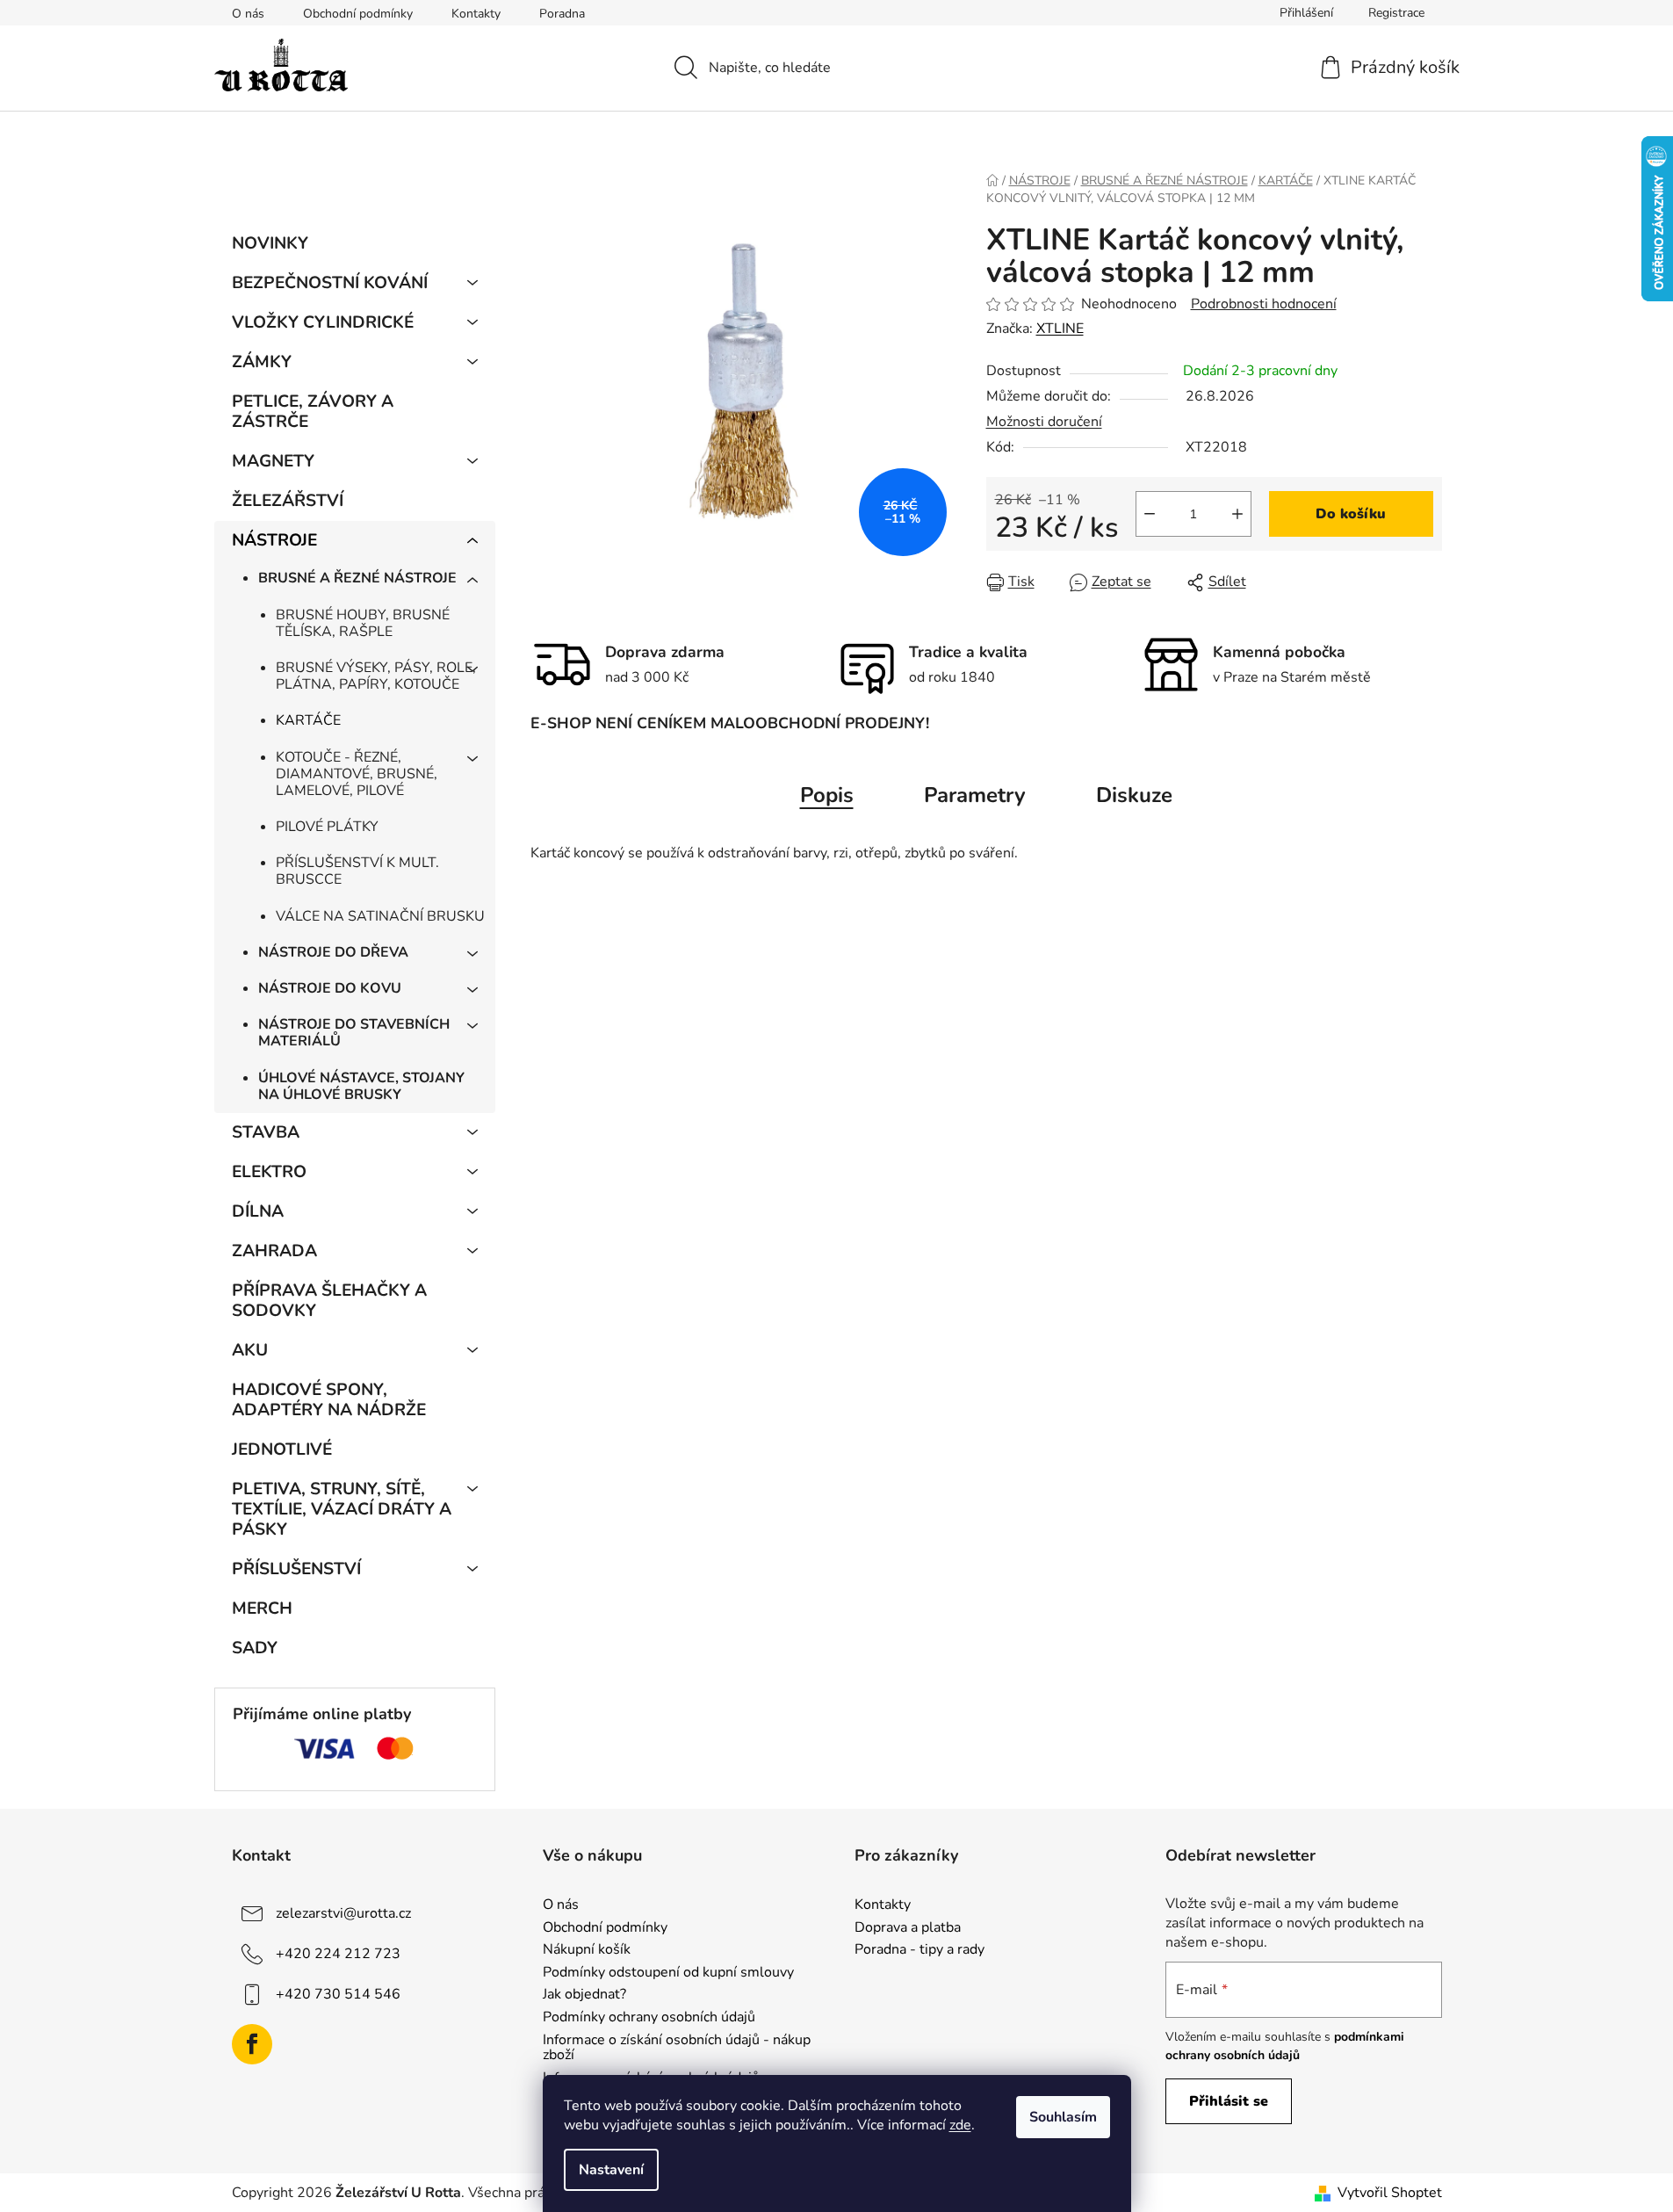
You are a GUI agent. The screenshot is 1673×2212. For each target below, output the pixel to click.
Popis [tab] (827, 795)
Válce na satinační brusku (380, 916)
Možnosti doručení (1044, 422)
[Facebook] (252, 2044)
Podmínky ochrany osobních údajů (649, 2018)
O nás (248, 14)
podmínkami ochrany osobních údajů (1285, 2046)
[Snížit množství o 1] (1150, 514)
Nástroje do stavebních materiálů (354, 1033)
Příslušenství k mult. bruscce (357, 871)
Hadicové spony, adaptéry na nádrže (329, 1400)
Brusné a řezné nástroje (357, 578)
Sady (255, 1648)
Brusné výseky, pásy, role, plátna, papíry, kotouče (376, 676)
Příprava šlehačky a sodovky (329, 1301)
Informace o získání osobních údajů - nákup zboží (677, 2048)
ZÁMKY (262, 362)
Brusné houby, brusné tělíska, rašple (363, 623)
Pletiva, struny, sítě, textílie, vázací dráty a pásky (342, 1509)
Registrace (1396, 13)
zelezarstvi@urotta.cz (343, 1913)
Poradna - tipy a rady (919, 1950)
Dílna (258, 1211)
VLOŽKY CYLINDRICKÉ (323, 322)
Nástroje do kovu (330, 988)
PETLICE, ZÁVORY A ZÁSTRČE (313, 412)
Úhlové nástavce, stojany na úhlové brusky (361, 1086)
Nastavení (611, 2170)
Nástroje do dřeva (333, 952)
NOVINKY (270, 243)
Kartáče (308, 720)
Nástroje (274, 540)
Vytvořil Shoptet (1390, 2193)
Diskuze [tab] (1134, 795)
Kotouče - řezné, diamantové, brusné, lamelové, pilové (357, 774)
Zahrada (274, 1251)
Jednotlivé (282, 1449)
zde (960, 2125)
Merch (262, 1608)
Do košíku (1351, 514)
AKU (250, 1350)
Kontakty (476, 14)
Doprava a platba (908, 1928)
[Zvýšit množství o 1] (1237, 514)
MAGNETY (273, 461)
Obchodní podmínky (358, 14)
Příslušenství (296, 1569)
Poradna (562, 14)
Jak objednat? (584, 1995)
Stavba (266, 1132)
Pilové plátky (327, 827)
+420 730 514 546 (338, 1994)
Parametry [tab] (975, 795)
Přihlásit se (1229, 2101)
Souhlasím (1063, 2117)
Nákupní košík (587, 1950)
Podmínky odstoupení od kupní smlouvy (668, 1973)
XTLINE (1060, 329)
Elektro (269, 1172)
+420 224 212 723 (338, 1954)
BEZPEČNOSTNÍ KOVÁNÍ (330, 283)
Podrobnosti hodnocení (1264, 304)
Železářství (288, 501)
